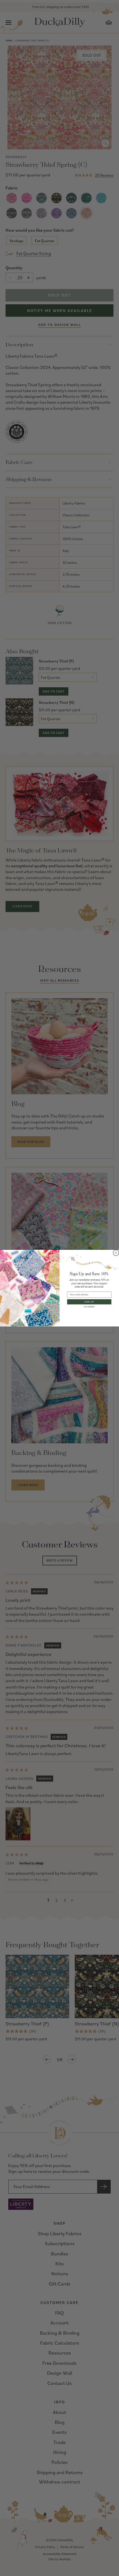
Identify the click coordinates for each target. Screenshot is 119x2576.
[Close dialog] (116, 1253)
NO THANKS (89, 1307)
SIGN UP (89, 1302)
